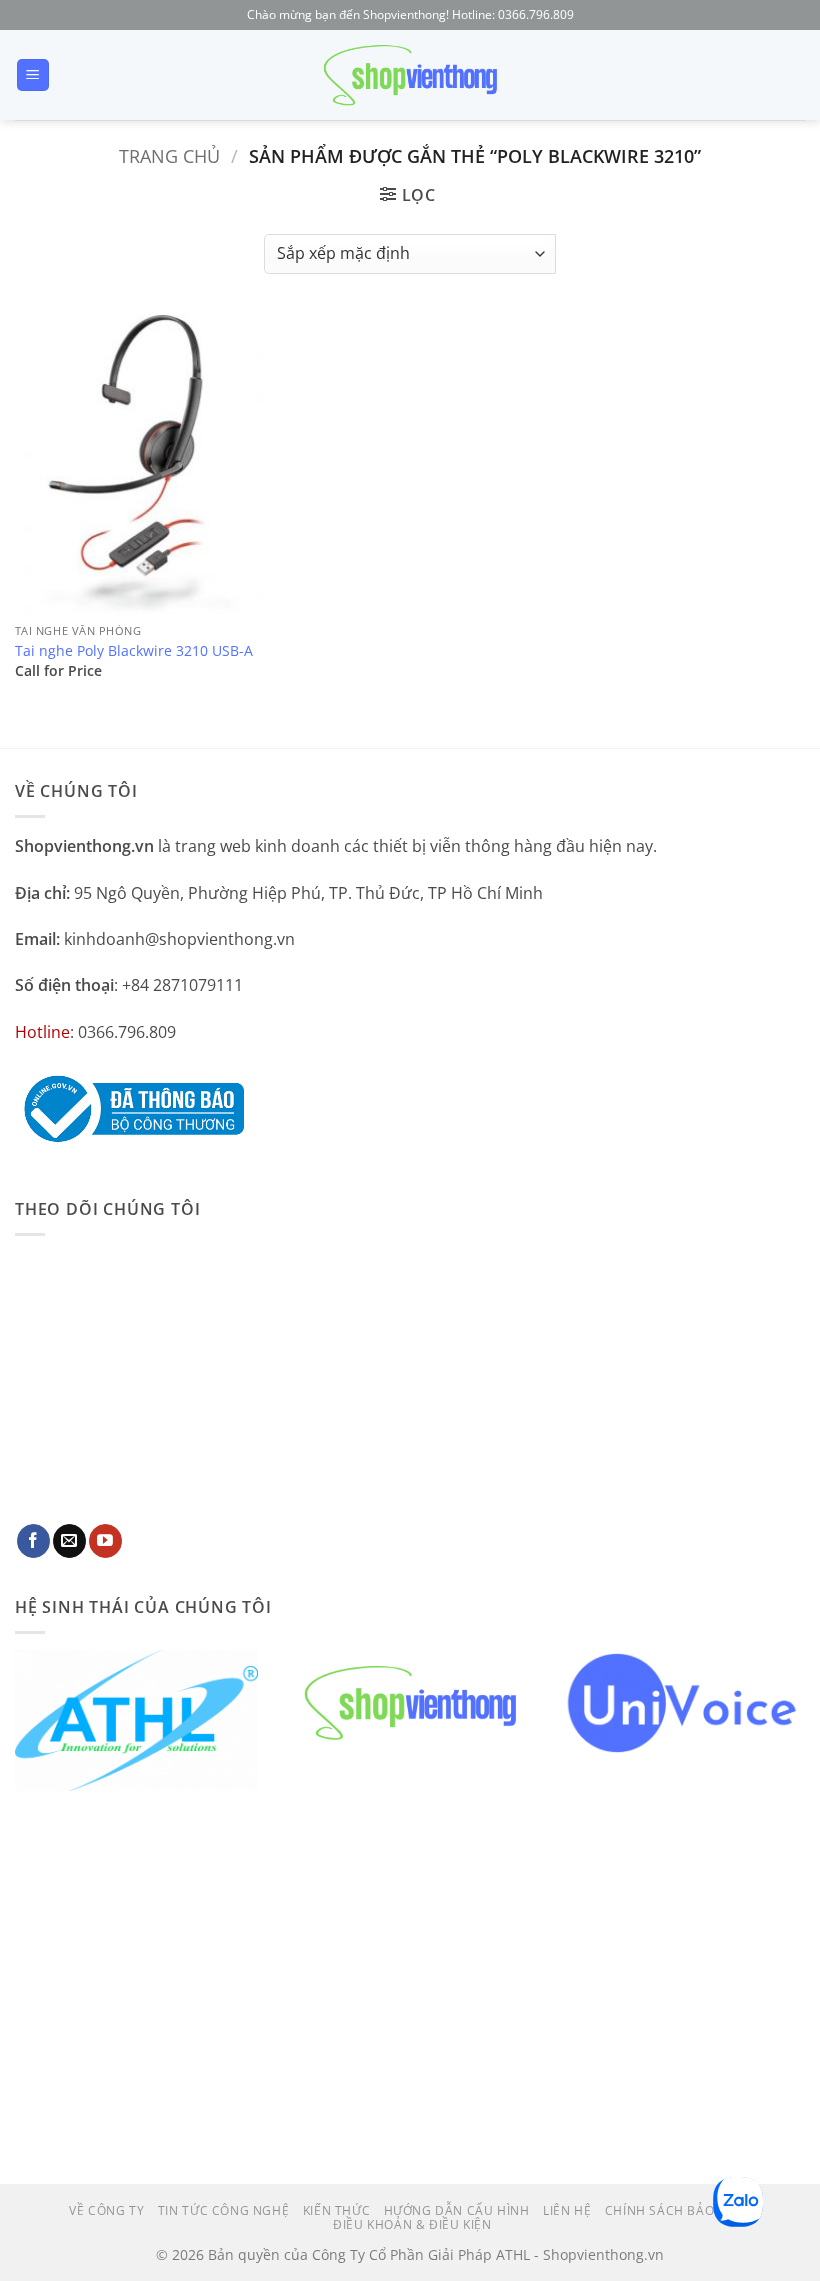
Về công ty (106, 2210)
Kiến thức (337, 2210)
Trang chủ (169, 155)
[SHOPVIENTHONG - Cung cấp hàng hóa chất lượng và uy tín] (410, 75)
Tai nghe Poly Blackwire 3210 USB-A (134, 651)
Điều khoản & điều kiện (412, 2224)
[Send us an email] (69, 1541)
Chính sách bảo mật (675, 2210)
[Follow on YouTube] (105, 1541)
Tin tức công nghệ (223, 2210)
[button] (33, 75)
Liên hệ (567, 2210)
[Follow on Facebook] (33, 1541)
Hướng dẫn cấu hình (457, 2210)
